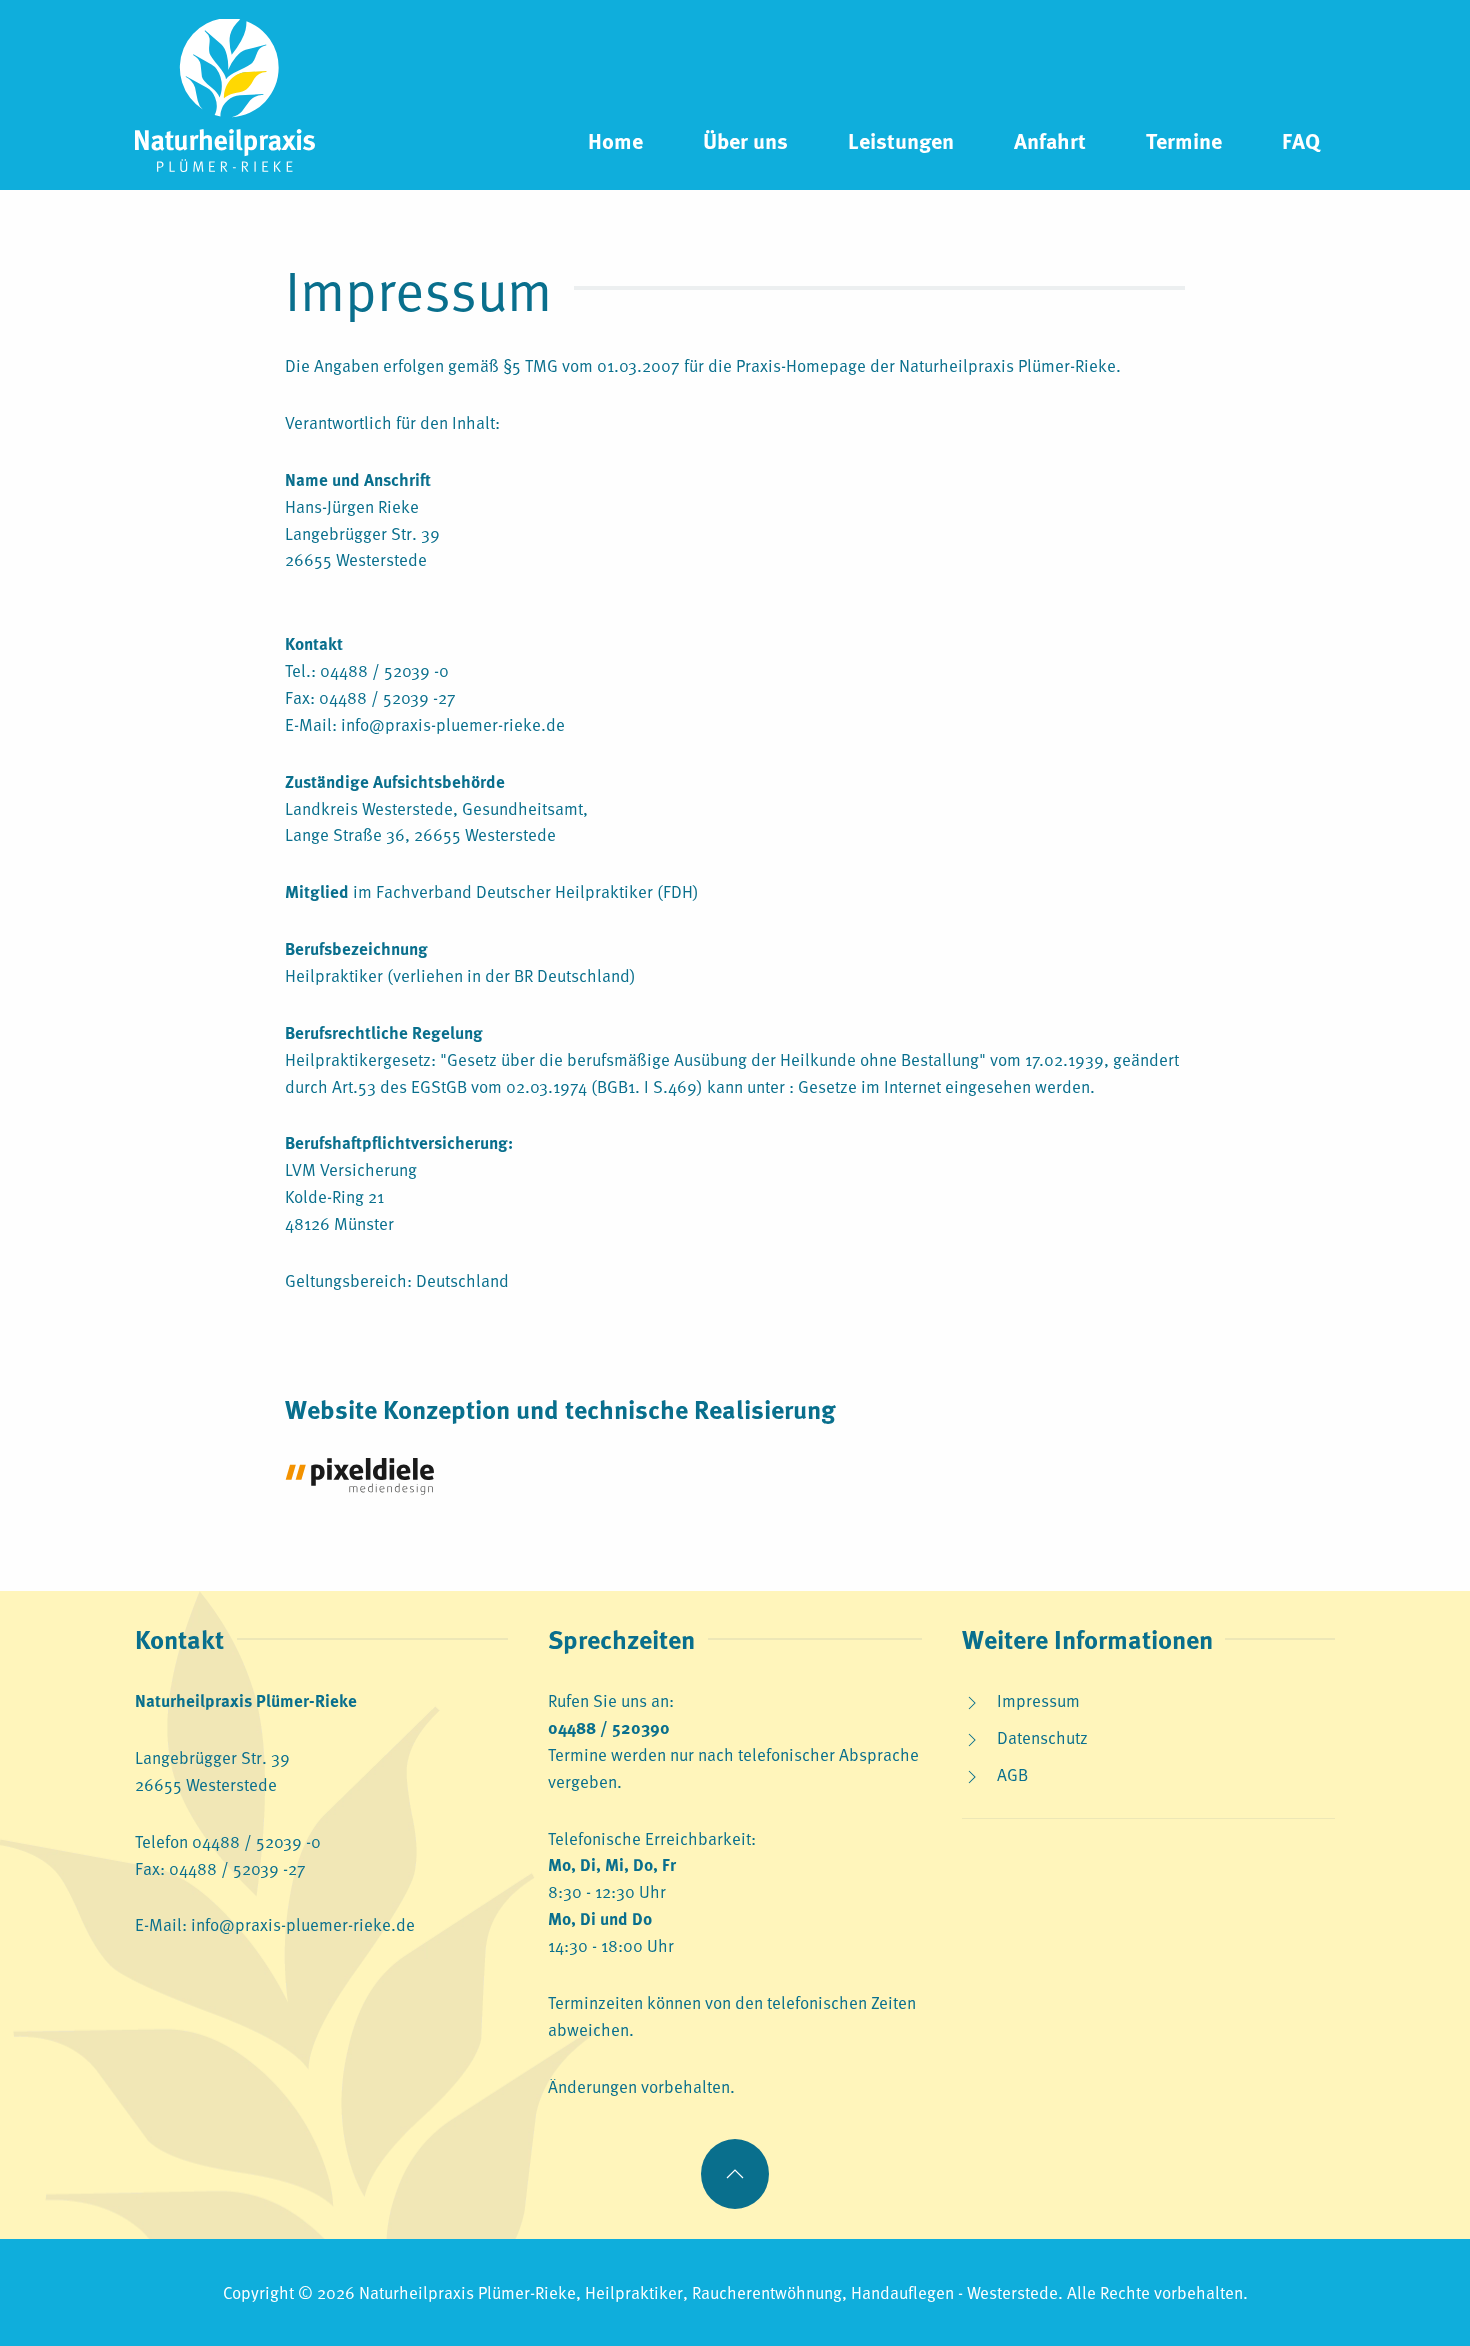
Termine (1184, 140)
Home (615, 140)
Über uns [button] (745, 140)
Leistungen (901, 140)
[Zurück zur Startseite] (225, 95)
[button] (735, 2174)
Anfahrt (1050, 140)
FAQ (1301, 140)
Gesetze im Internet (871, 1086)
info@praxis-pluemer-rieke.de (453, 724)
